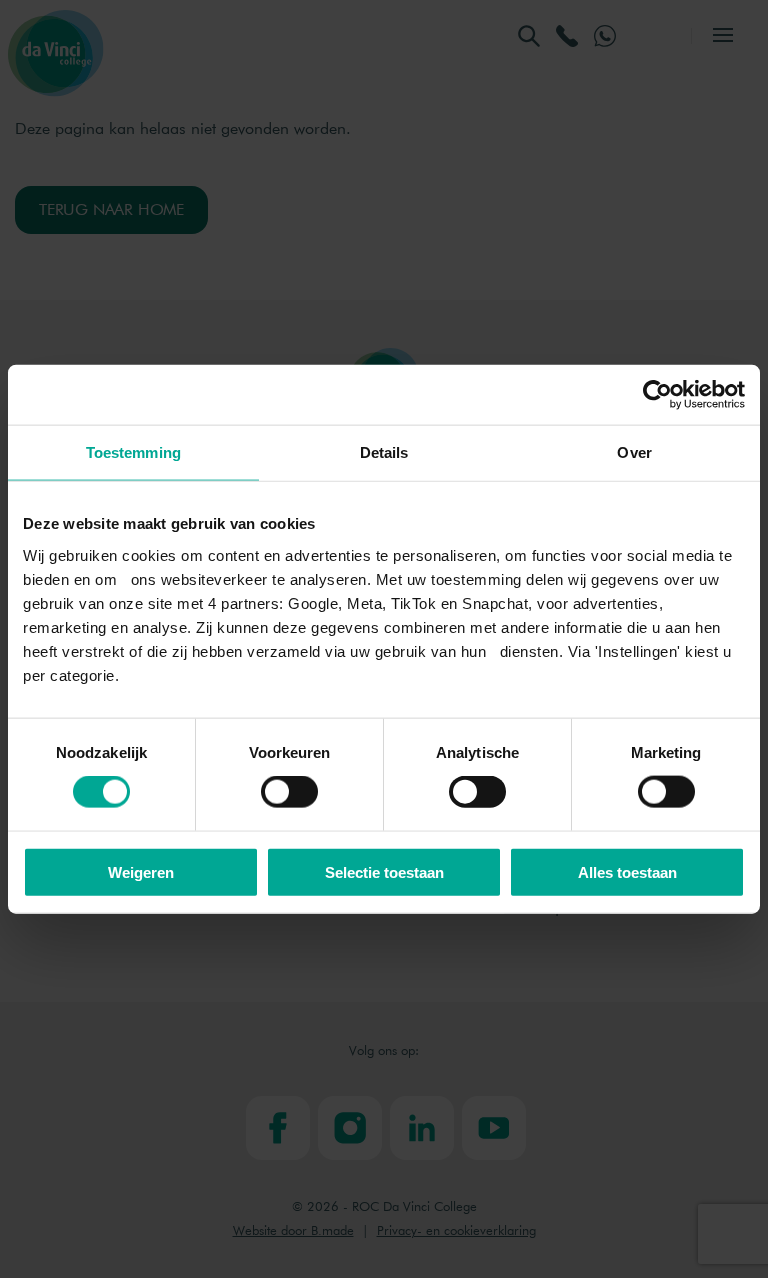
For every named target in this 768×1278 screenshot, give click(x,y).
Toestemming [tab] (133, 452)
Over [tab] (634, 452)
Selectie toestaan (384, 871)
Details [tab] (384, 452)
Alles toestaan (627, 871)
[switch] (289, 792)
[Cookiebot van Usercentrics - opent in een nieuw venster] (657, 395)
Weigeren (141, 871)
